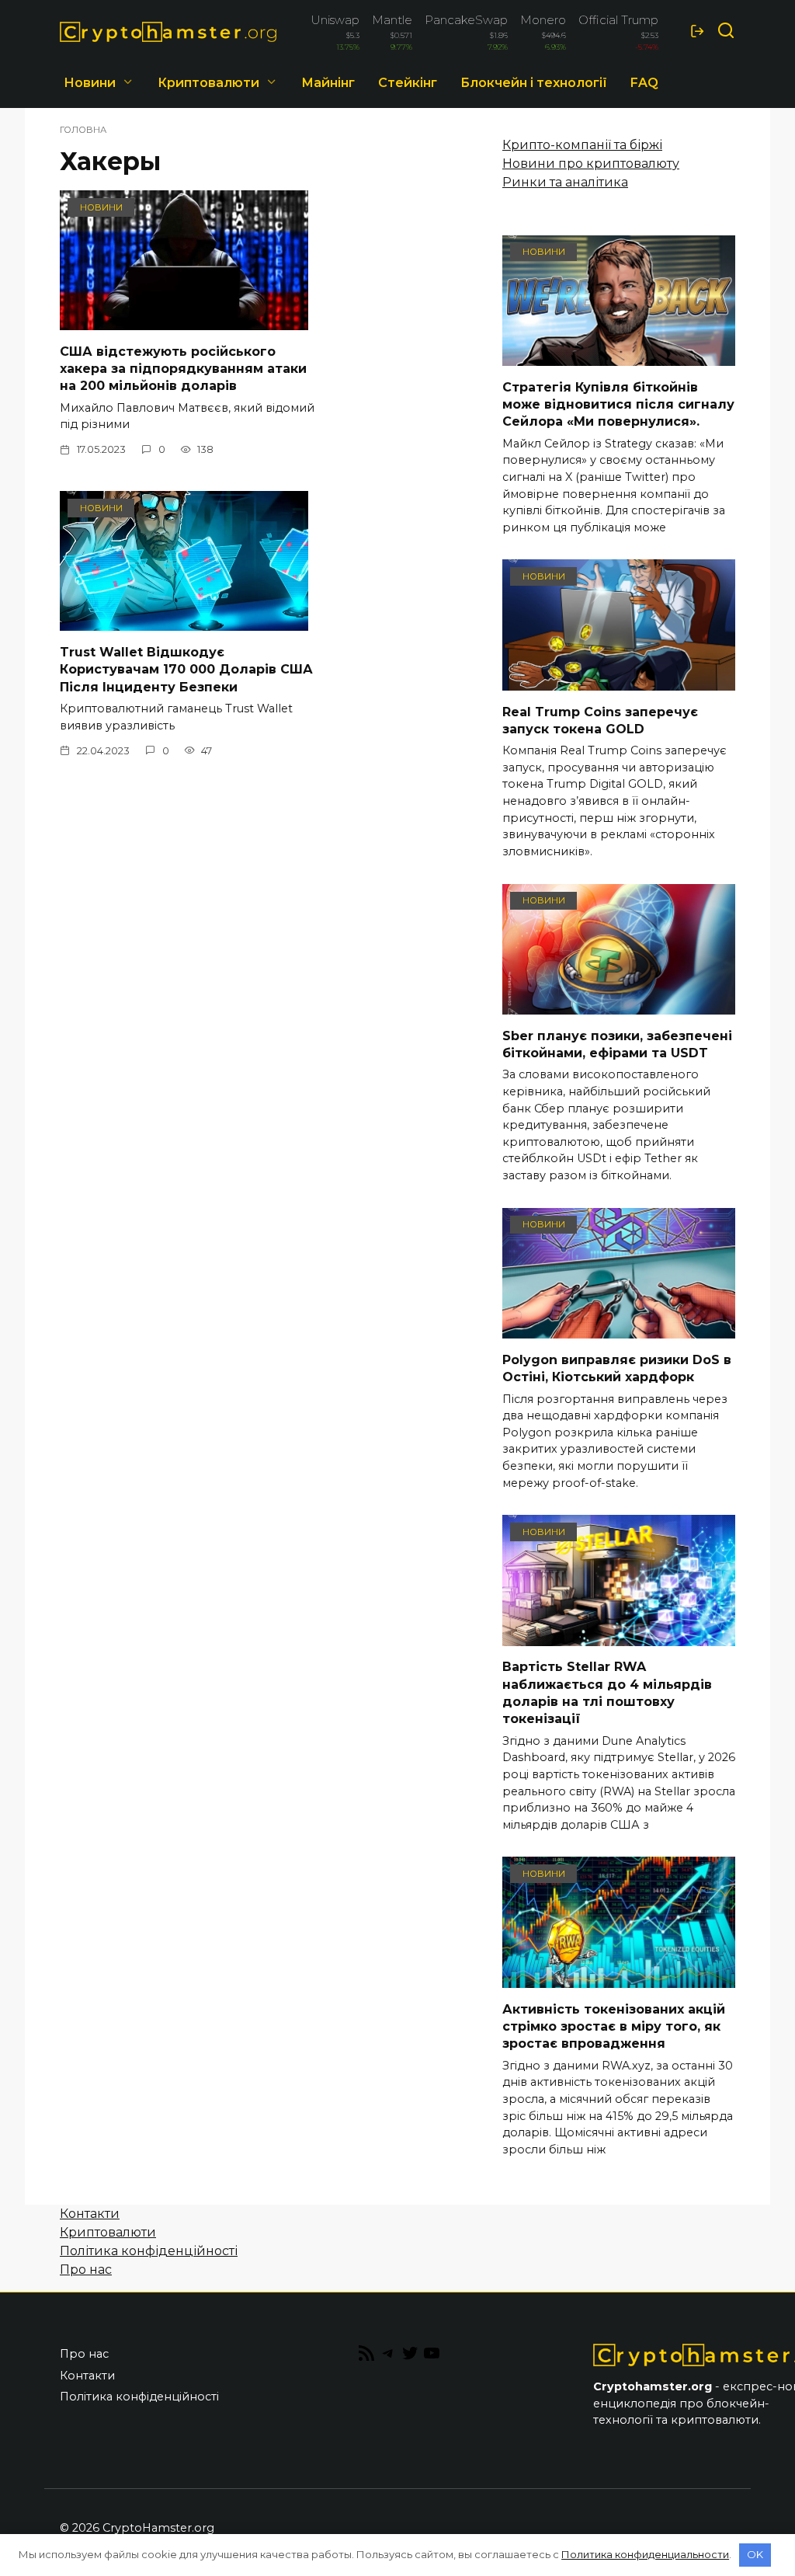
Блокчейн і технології (534, 83)
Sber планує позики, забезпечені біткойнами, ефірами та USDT (617, 1044)
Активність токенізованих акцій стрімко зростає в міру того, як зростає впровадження (614, 2026)
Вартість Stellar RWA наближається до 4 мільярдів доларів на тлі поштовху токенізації (607, 1693)
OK (755, 2554)
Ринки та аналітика (565, 182)
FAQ (644, 83)
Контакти (90, 2214)
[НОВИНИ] (184, 320)
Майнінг (328, 83)
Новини (90, 83)
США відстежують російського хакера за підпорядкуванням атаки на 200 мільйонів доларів (183, 368)
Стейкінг (408, 83)
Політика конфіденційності (149, 2251)
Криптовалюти (208, 83)
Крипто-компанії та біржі (582, 145)
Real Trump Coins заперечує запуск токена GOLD (600, 720)
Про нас (86, 2270)
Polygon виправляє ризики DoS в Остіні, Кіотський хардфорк (617, 1368)
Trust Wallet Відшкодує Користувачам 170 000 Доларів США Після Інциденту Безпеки (186, 669)
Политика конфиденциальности (645, 2554)
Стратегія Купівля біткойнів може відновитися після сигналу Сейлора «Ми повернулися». (618, 404)
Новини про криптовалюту (591, 164)
